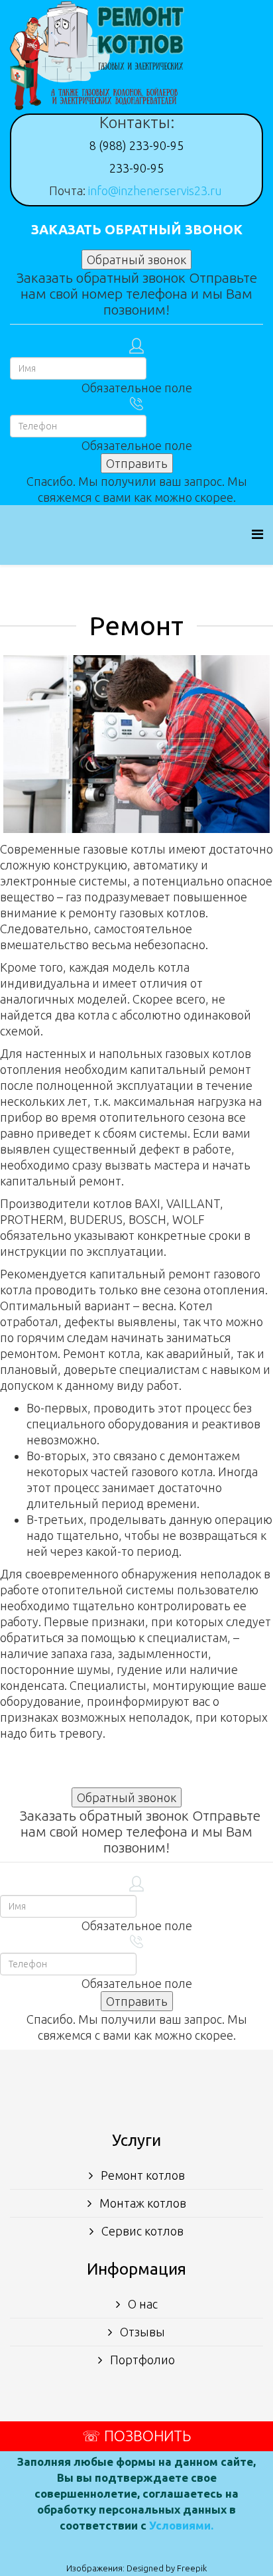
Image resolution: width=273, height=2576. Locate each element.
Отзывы (141, 2332)
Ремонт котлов (141, 2175)
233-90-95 (136, 168)
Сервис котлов (141, 2231)
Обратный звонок (136, 260)
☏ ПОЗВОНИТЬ (136, 2436)
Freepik (192, 2568)
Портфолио (141, 2360)
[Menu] (257, 534)
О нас (141, 2304)
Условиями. (181, 2525)
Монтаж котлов (141, 2203)
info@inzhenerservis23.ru (155, 190)
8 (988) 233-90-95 (136, 145)
